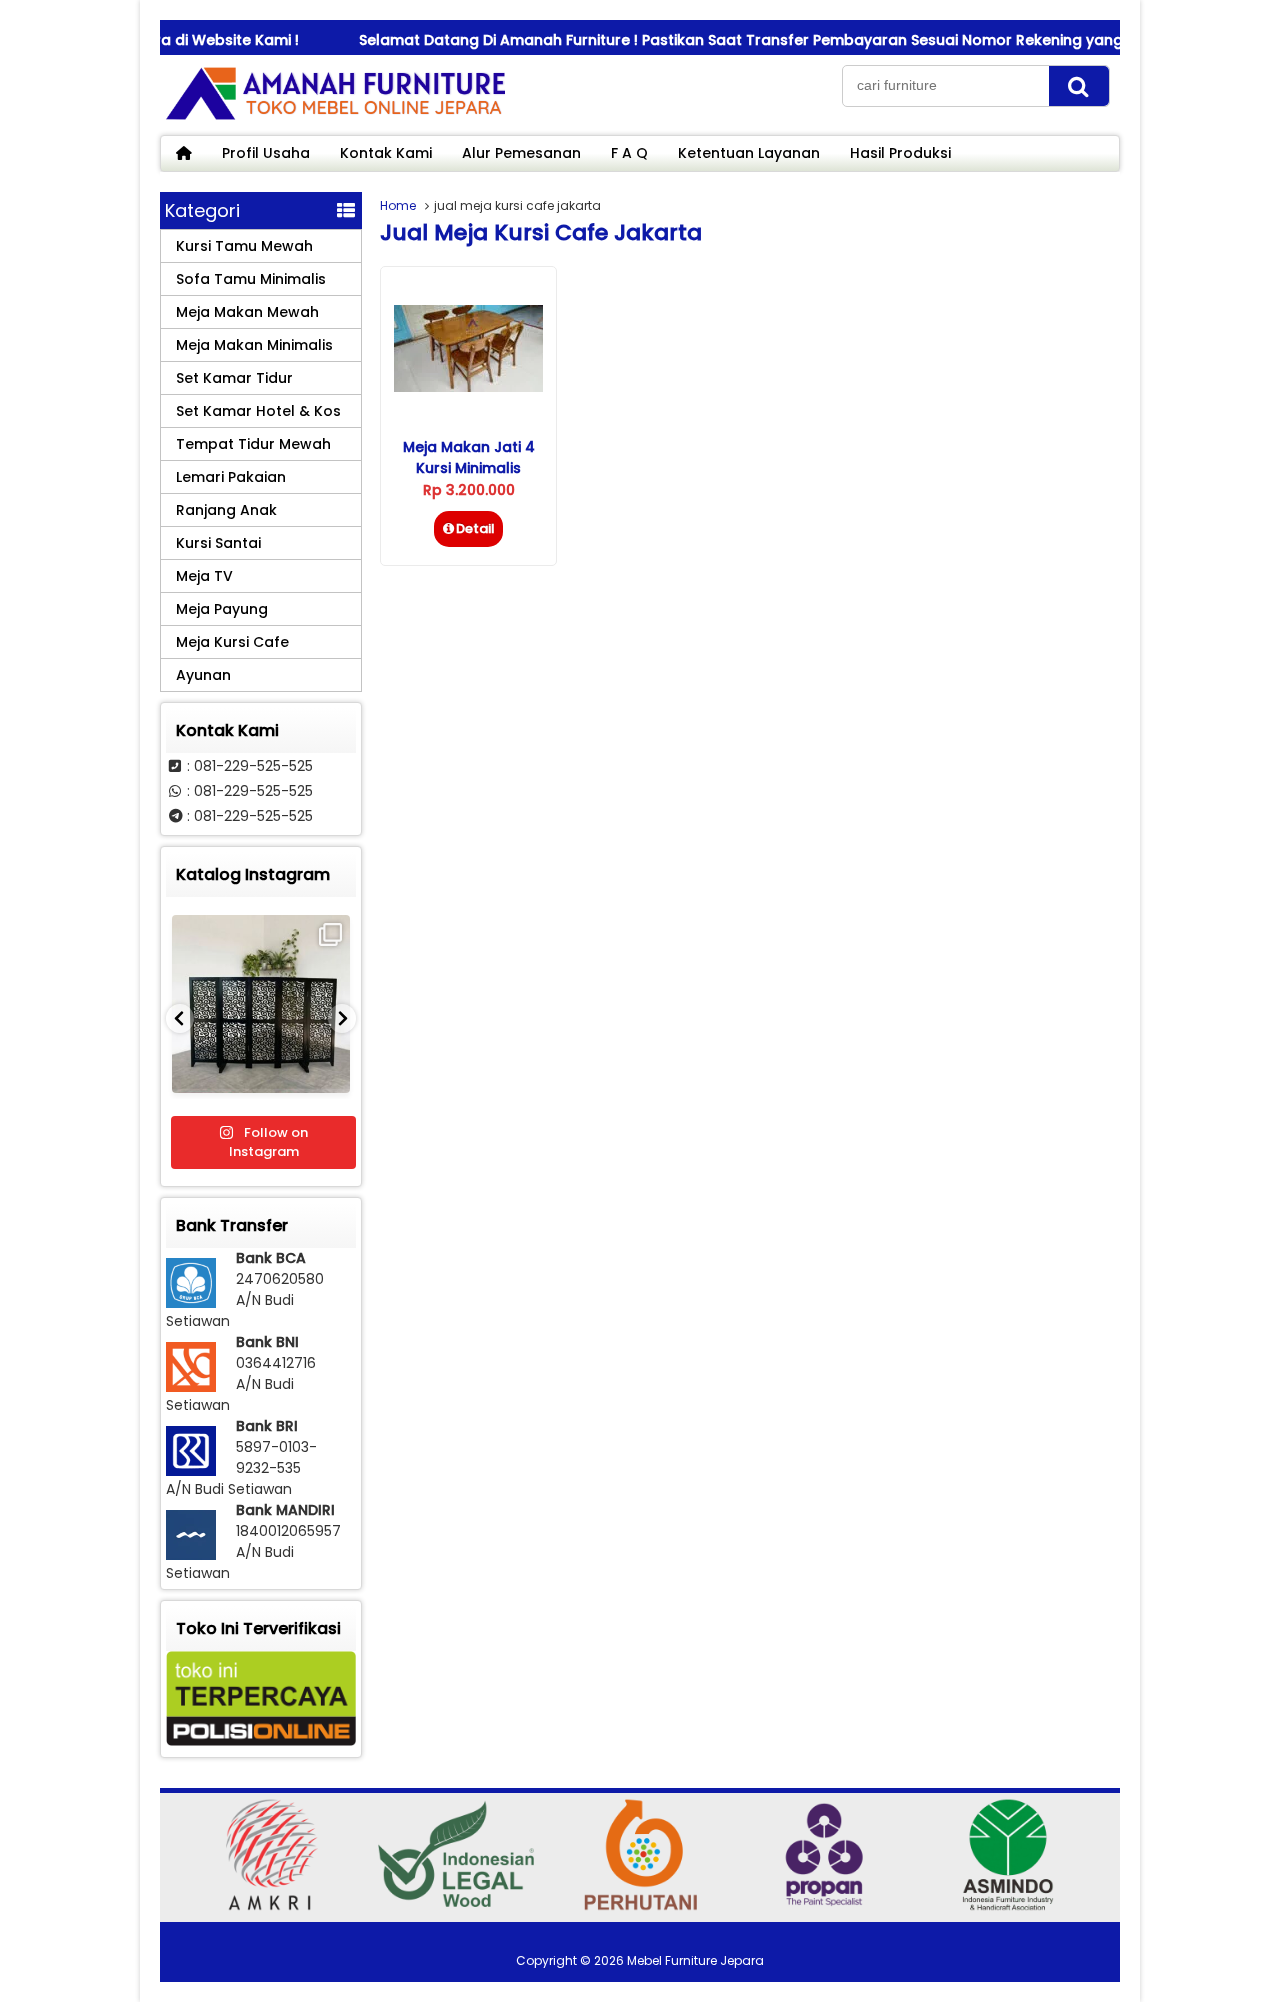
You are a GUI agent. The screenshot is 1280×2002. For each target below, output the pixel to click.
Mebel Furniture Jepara (695, 1960)
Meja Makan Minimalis (254, 345)
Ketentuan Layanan (749, 153)
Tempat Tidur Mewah (253, 444)
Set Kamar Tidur (234, 378)
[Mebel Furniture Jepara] (335, 119)
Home (398, 205)
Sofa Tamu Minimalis (251, 279)
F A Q (629, 153)
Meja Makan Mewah (247, 312)
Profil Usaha (266, 153)
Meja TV (204, 576)
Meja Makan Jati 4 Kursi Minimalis (469, 457)
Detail (475, 528)
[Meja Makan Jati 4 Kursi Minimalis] (468, 387)
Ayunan (203, 675)
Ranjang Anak (226, 510)
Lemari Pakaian (231, 477)
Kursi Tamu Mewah (244, 246)
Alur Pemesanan (521, 153)
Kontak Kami (386, 153)
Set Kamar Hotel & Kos (258, 411)
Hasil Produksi (900, 153)
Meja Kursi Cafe (232, 642)
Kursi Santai (218, 543)
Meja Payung (222, 609)
